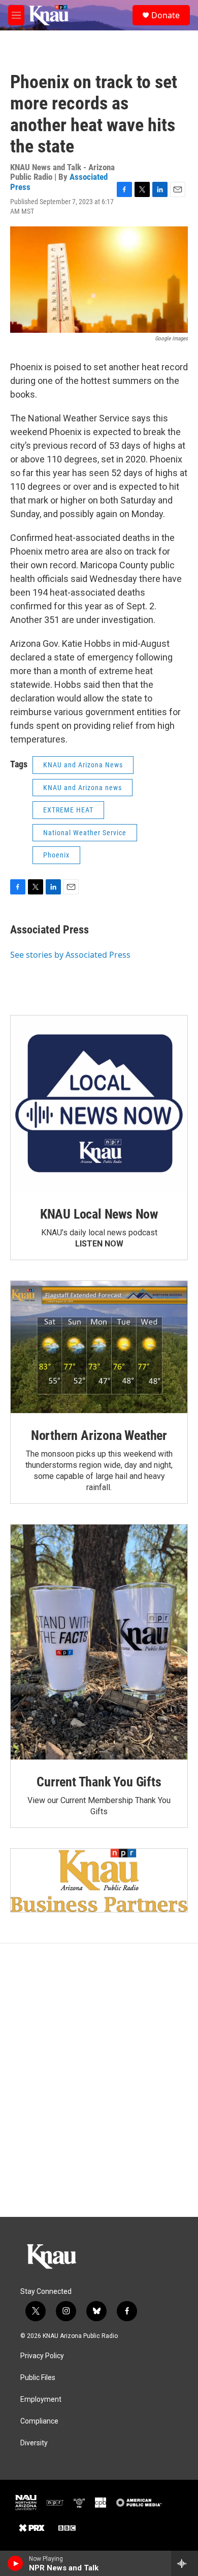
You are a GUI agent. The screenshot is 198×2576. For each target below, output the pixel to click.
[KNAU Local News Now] (99, 1104)
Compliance (39, 2421)
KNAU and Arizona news (82, 788)
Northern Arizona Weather (99, 1435)
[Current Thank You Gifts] (99, 1642)
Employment (41, 2399)
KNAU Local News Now (99, 1214)
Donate (166, 15)
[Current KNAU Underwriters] (99, 1880)
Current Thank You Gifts (99, 1782)
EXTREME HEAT (68, 810)
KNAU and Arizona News (83, 765)
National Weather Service (85, 833)
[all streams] (185, 2563)
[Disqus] (99, 2080)
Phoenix (56, 855)
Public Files (38, 2378)
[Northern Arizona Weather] (99, 1347)
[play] (15, 2563)
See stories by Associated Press (70, 955)
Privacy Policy (42, 2356)
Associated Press (49, 930)
